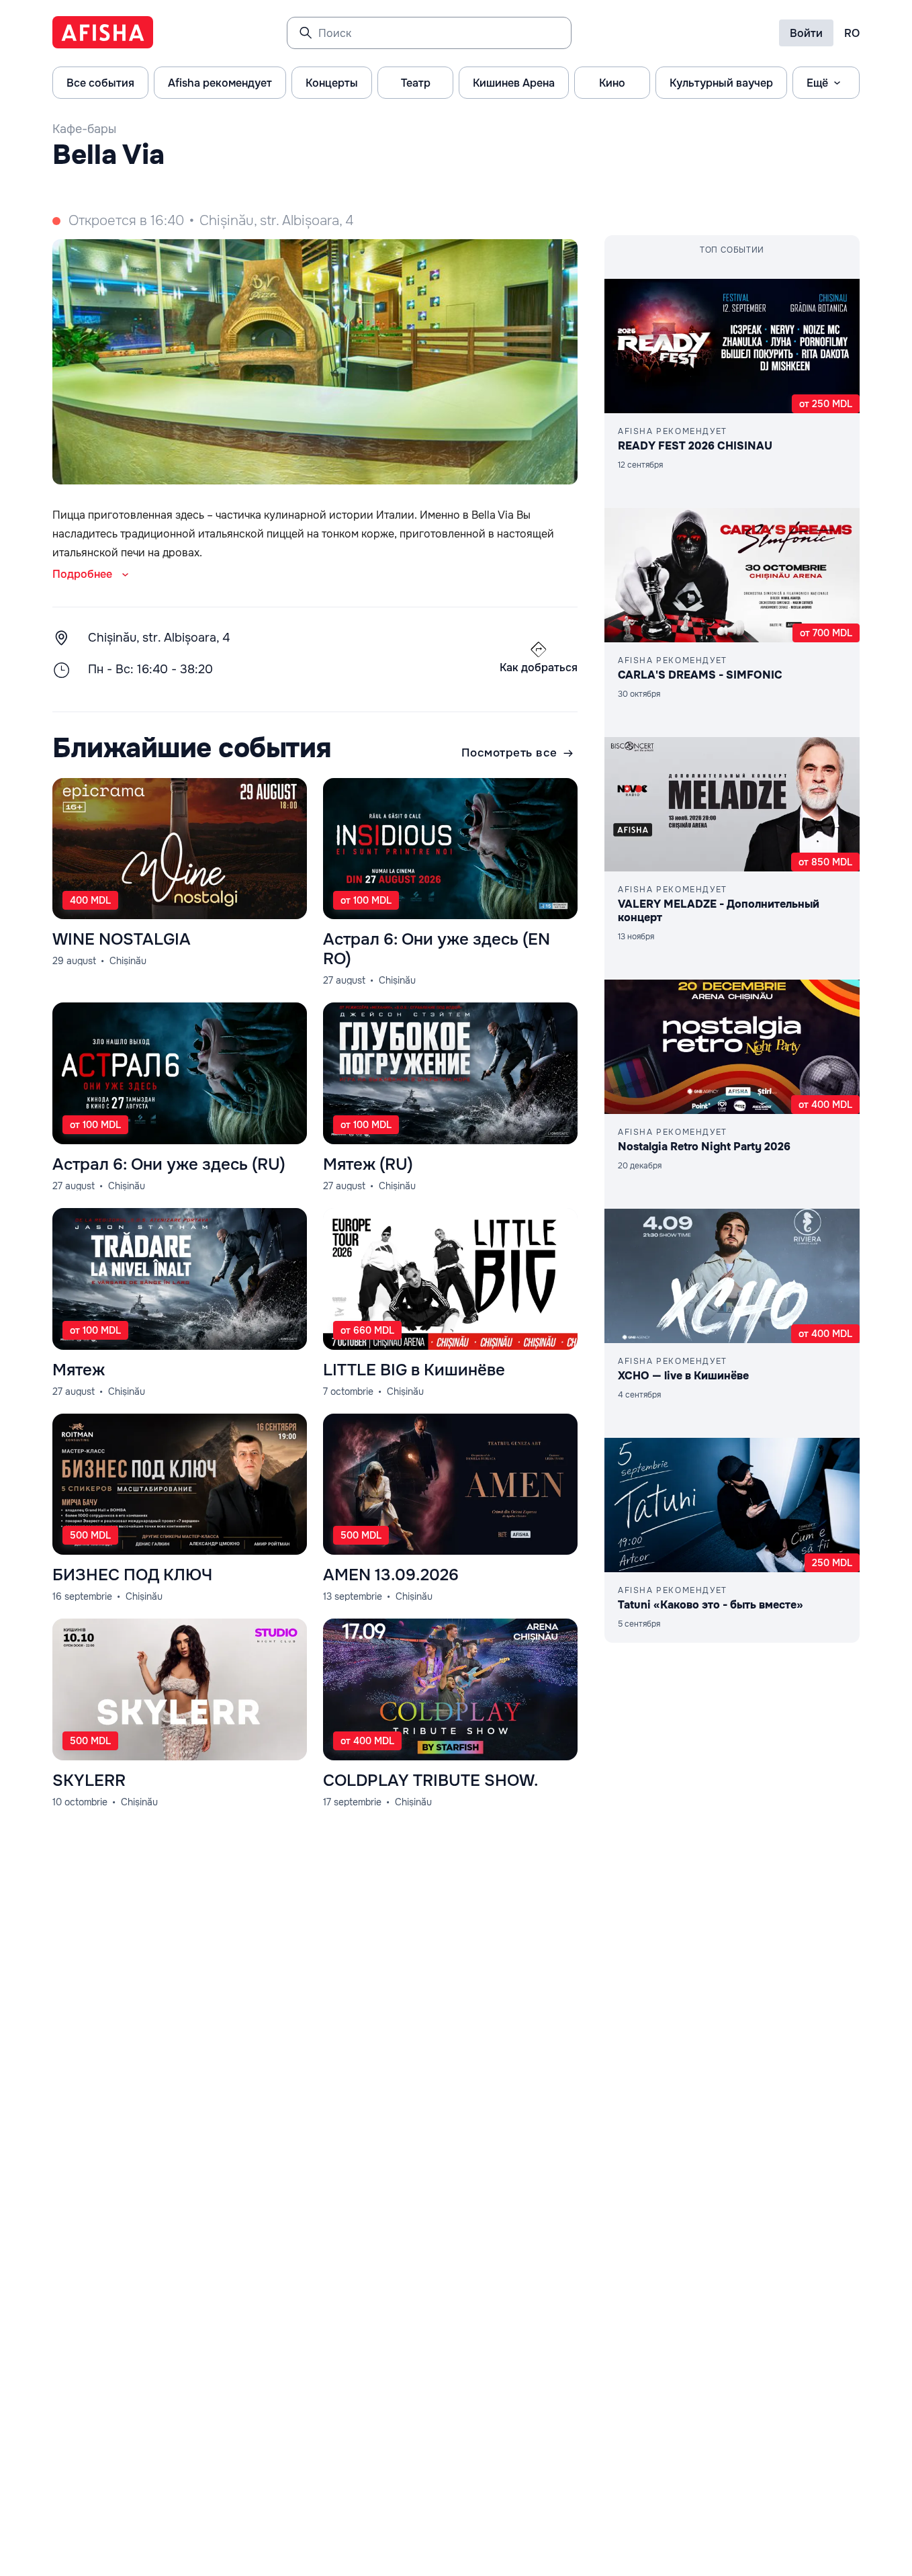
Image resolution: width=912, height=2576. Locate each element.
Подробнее (82, 574)
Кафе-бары (84, 129)
